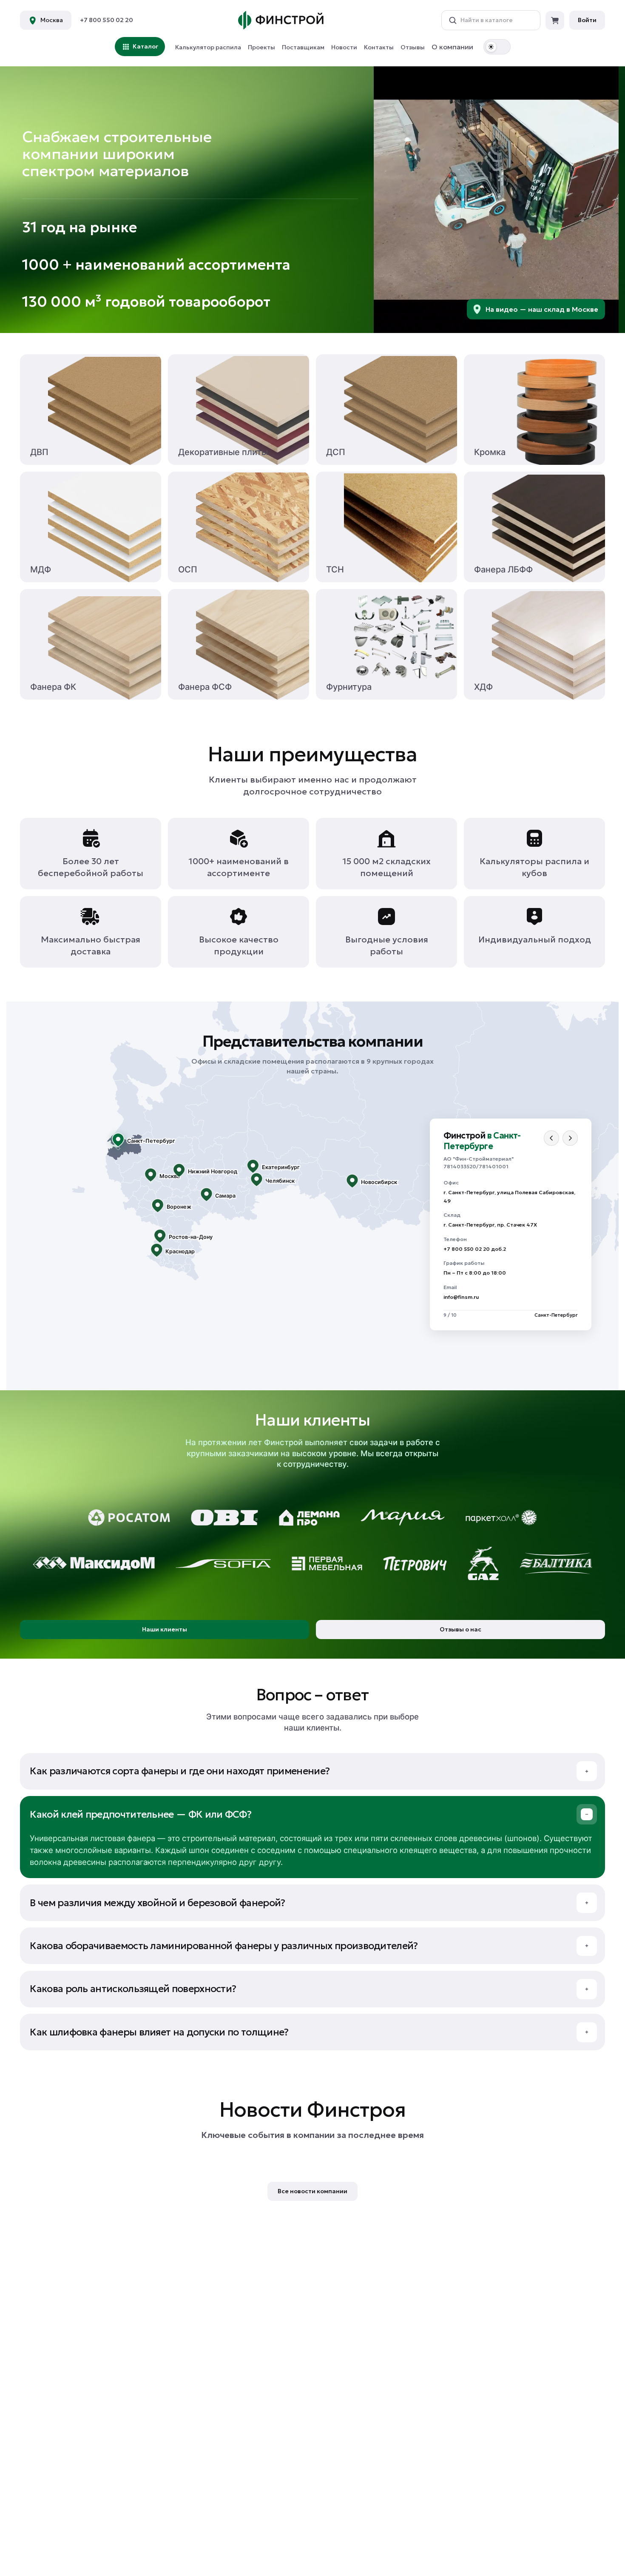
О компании (452, 47)
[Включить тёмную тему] (497, 47)
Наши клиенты (165, 1629)
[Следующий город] (570, 1138)
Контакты (379, 47)
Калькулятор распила (208, 47)
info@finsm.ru (461, 1297)
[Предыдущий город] (551, 1138)
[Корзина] (555, 20)
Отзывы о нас (460, 1629)
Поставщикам (303, 47)
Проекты (261, 47)
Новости (344, 47)
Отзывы (413, 47)
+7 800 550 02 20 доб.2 (475, 1249)
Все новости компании (312, 2191)
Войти (587, 20)
